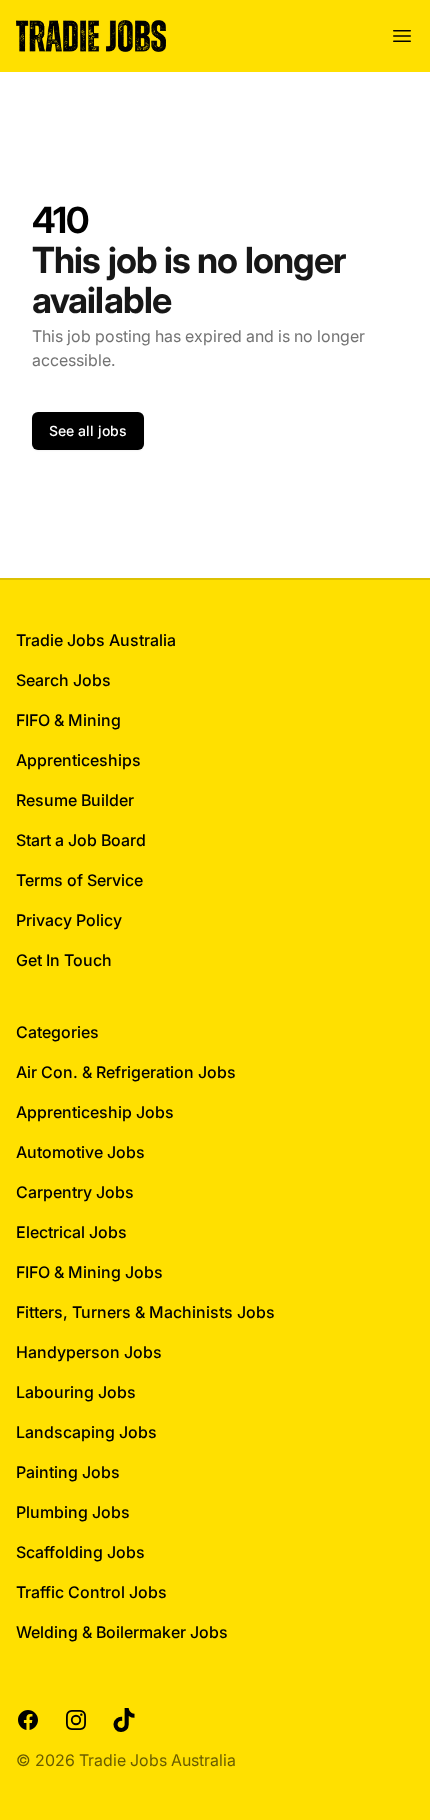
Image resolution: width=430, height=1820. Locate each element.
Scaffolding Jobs (80, 1552)
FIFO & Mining (68, 720)
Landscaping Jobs (86, 1432)
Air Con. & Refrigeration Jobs (126, 1072)
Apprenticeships (78, 760)
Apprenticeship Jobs (95, 1112)
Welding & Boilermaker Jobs (122, 1632)
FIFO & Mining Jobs (89, 1272)
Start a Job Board (81, 840)
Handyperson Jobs (89, 1352)
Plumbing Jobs (73, 1512)
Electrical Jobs (71, 1232)
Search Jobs (63, 680)
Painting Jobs (68, 1472)
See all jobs (88, 430)
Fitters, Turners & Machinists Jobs (145, 1312)
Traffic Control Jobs (91, 1592)
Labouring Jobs (76, 1392)
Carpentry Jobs (75, 1192)
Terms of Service (79, 880)
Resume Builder (75, 800)
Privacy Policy (69, 920)
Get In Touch (64, 960)
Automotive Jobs (80, 1152)
